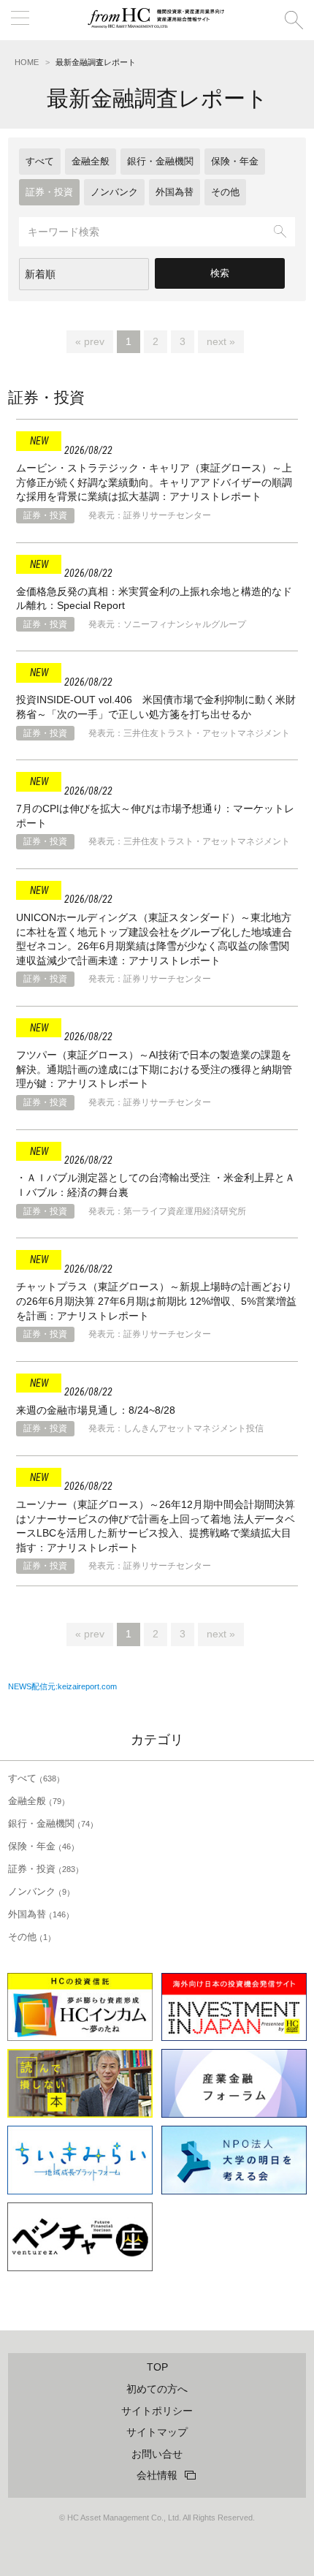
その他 (225, 192)
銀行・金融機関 (160, 161)
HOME (27, 62)
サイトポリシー (157, 2411)
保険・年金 (235, 161)
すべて (40, 161)
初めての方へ (157, 2389)
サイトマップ (157, 2432)
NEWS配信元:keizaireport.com (62, 1686)
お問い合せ (157, 2454)
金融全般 (91, 161)
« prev (90, 341)
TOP (157, 2367)
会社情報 (157, 2475)
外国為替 (175, 192)
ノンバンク (114, 192)
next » (221, 341)
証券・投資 (49, 192)
